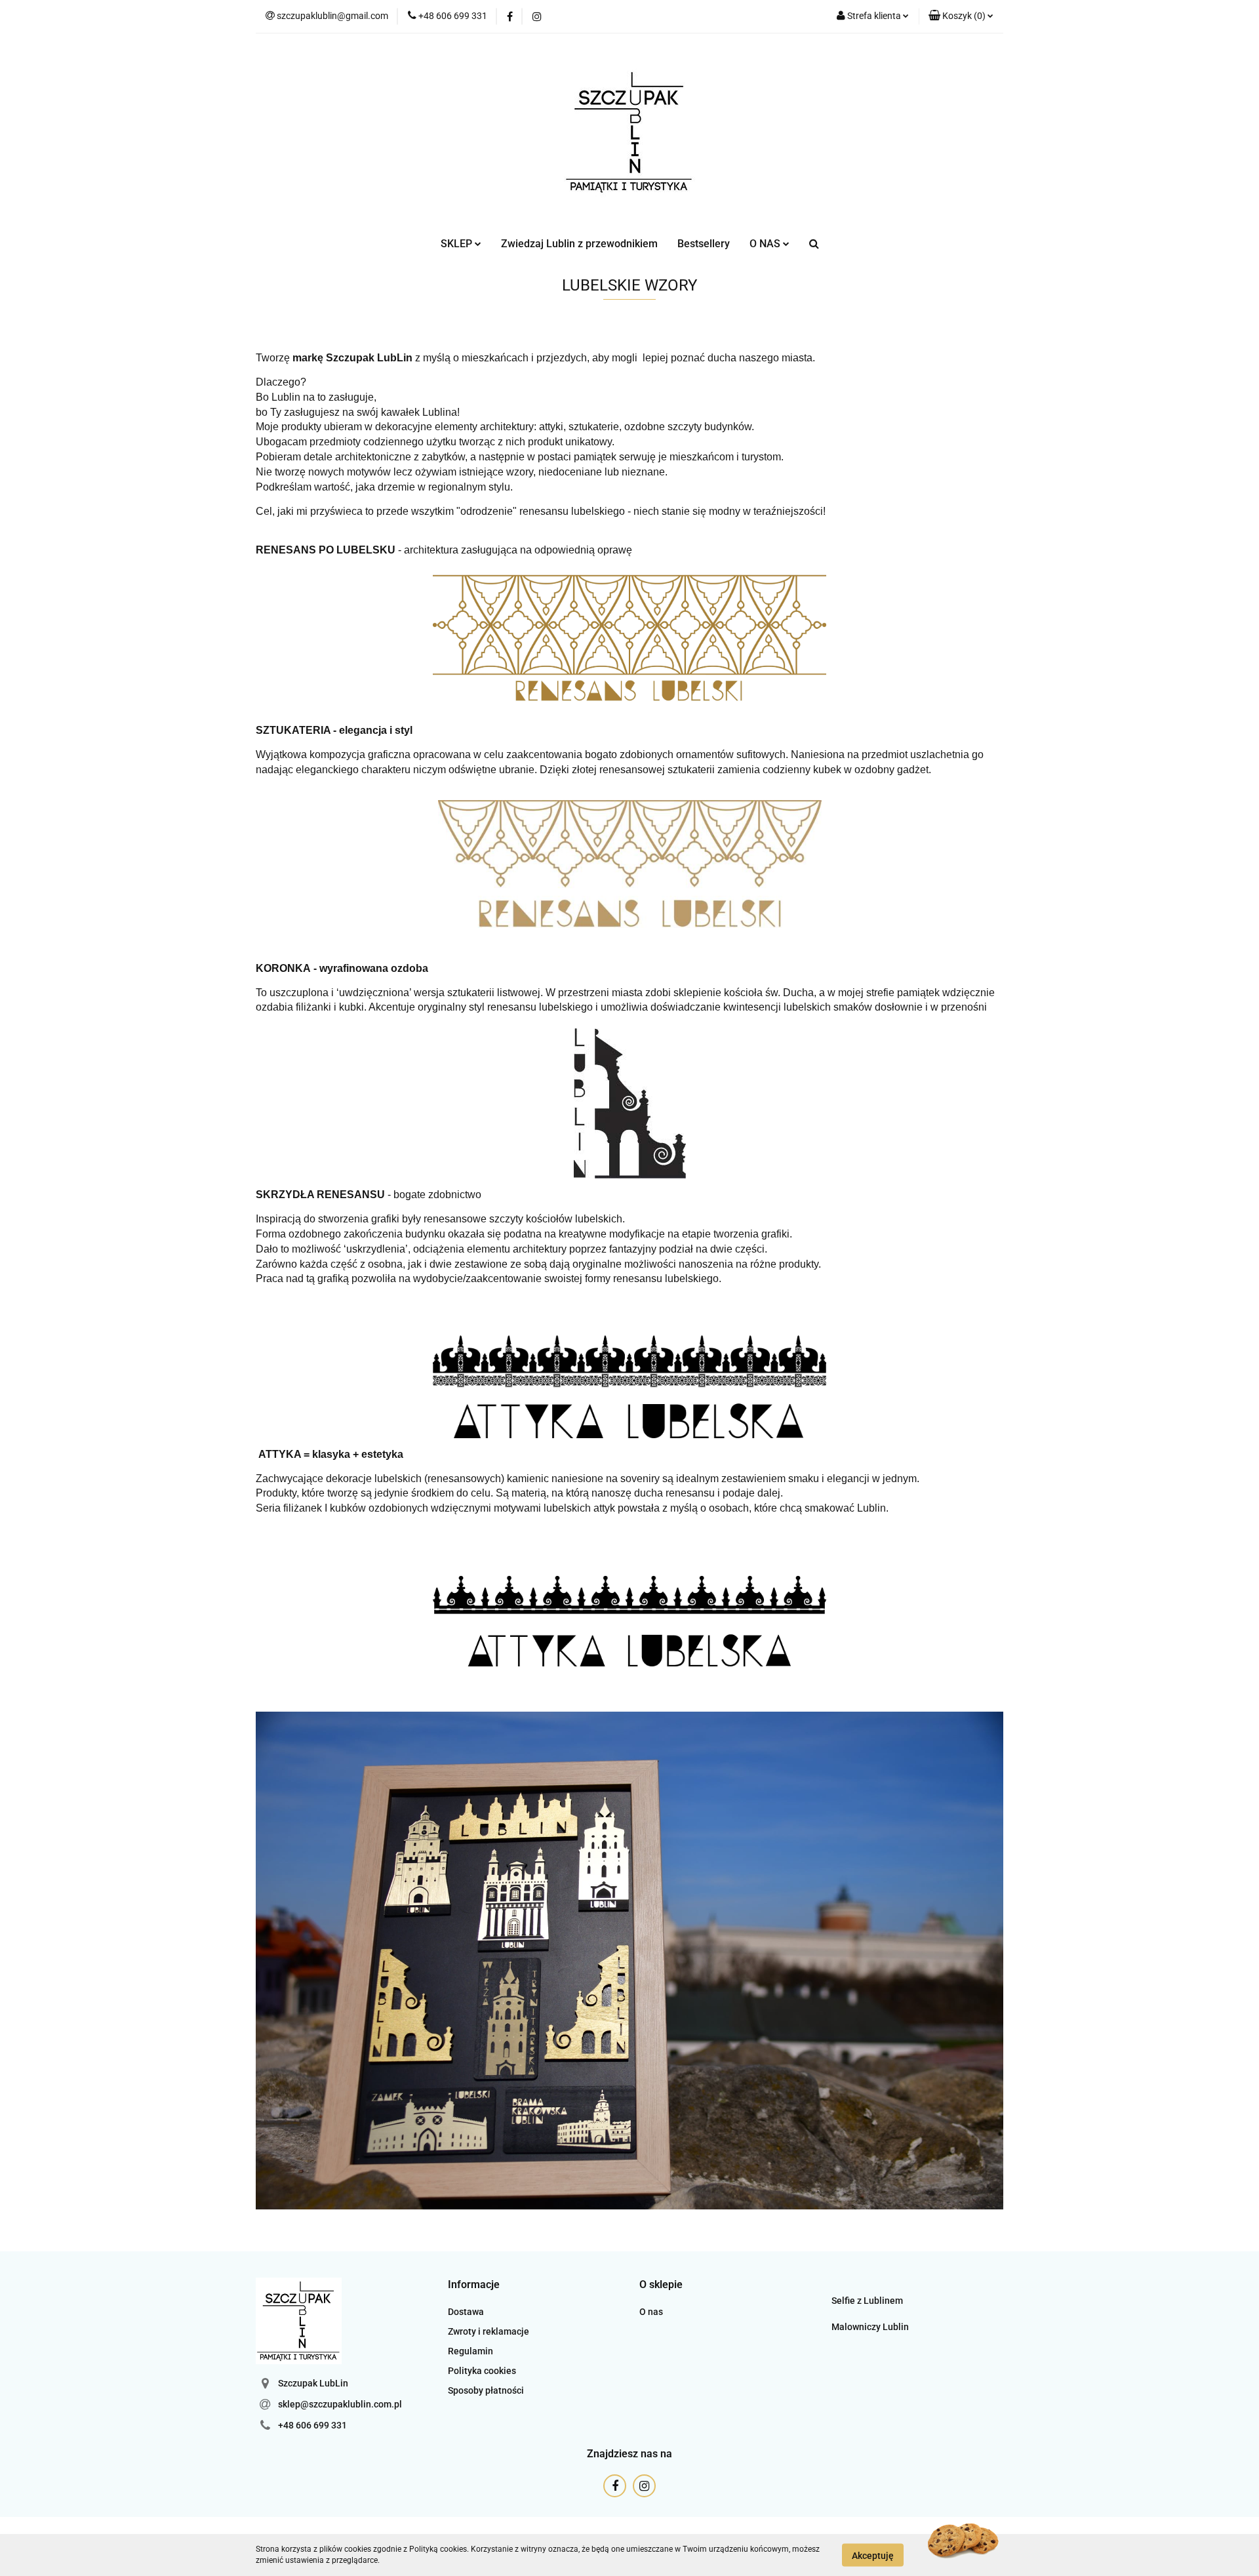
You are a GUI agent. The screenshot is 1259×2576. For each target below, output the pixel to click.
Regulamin (470, 2351)
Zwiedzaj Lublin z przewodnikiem (579, 244)
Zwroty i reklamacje (489, 2331)
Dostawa (466, 2312)
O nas (651, 2312)
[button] (961, 16)
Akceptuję (873, 2555)
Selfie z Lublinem (867, 2301)
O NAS (766, 244)
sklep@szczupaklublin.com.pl (340, 2404)
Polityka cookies (482, 2371)
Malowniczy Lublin (870, 2327)
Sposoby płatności (486, 2390)
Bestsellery (704, 244)
